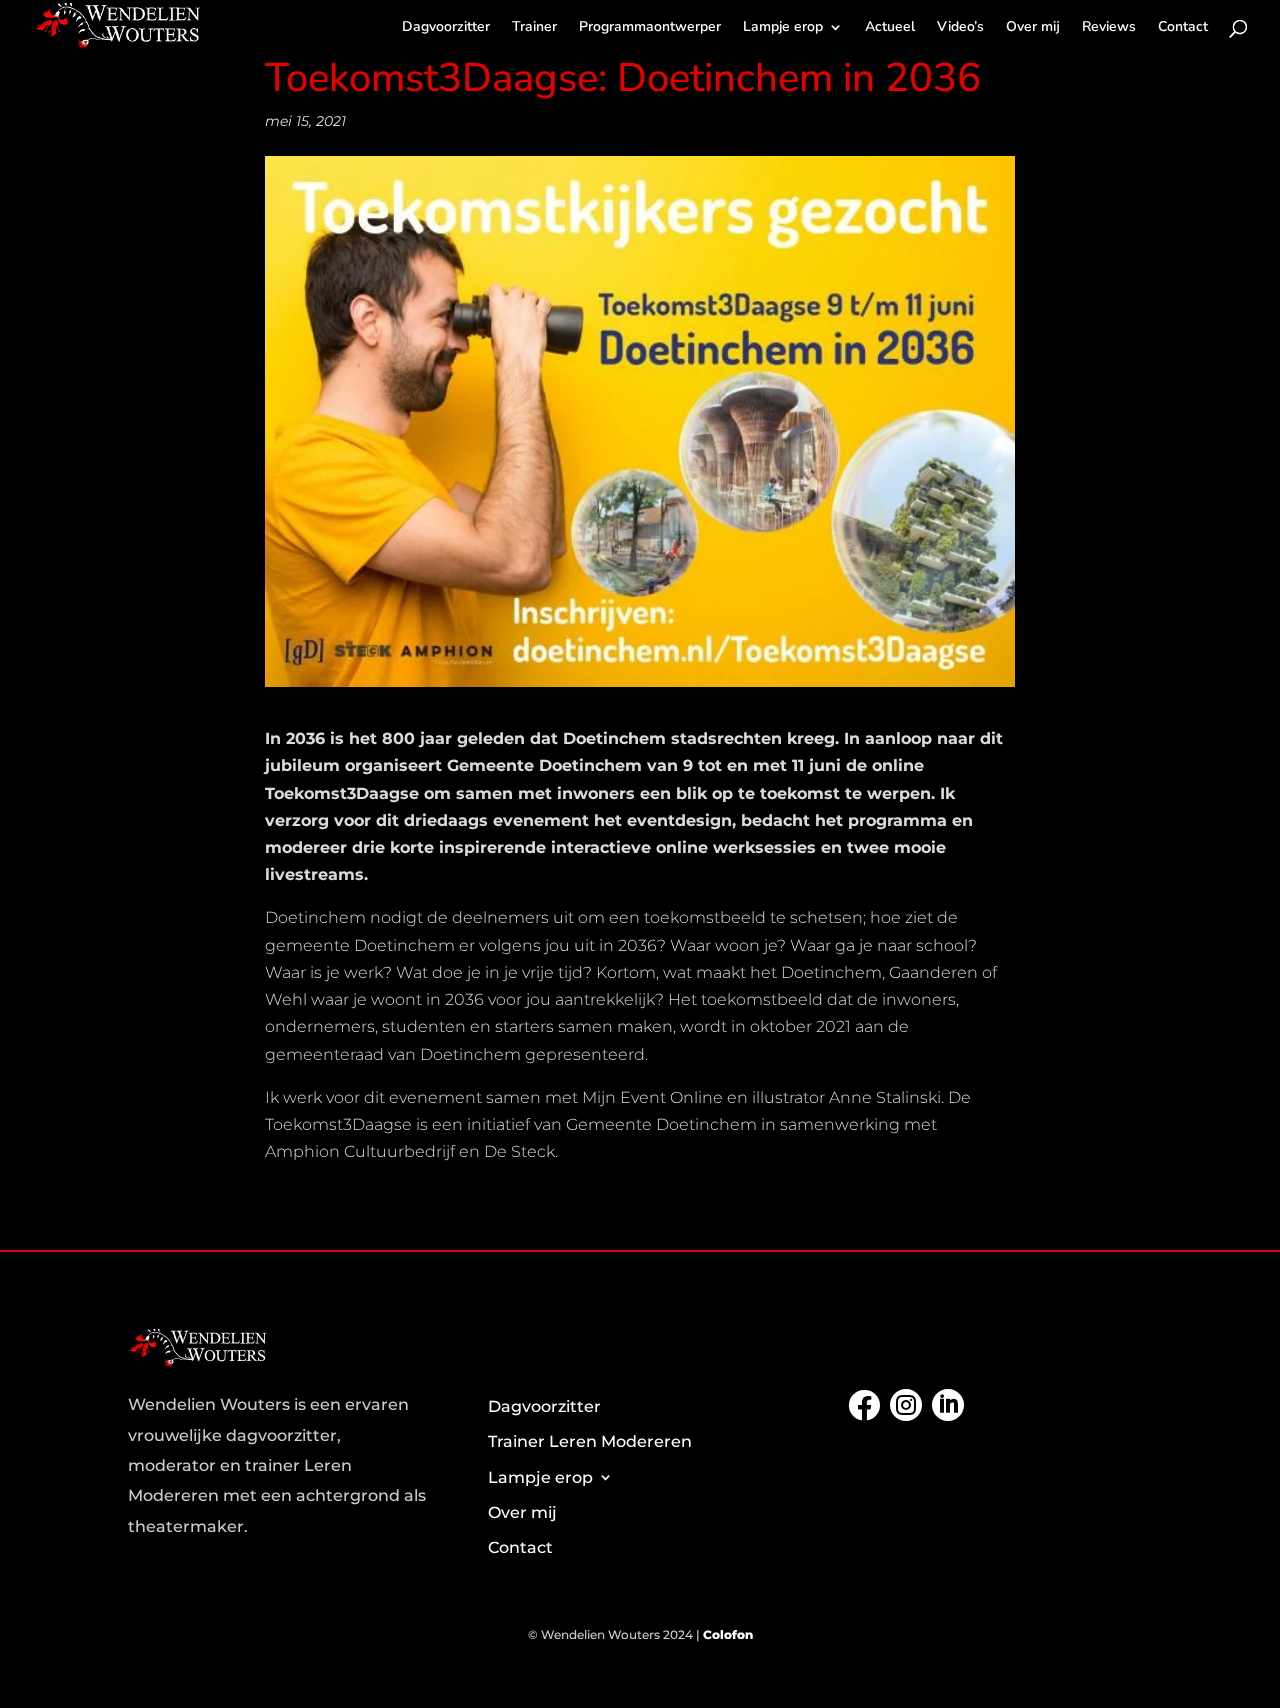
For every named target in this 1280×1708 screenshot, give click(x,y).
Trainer (534, 28)
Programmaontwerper (650, 28)
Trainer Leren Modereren (590, 1441)
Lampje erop (783, 28)
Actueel (890, 28)
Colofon (728, 1634)
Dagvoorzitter (446, 28)
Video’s (960, 28)
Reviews (1109, 28)
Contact (1183, 28)
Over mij (1033, 28)
